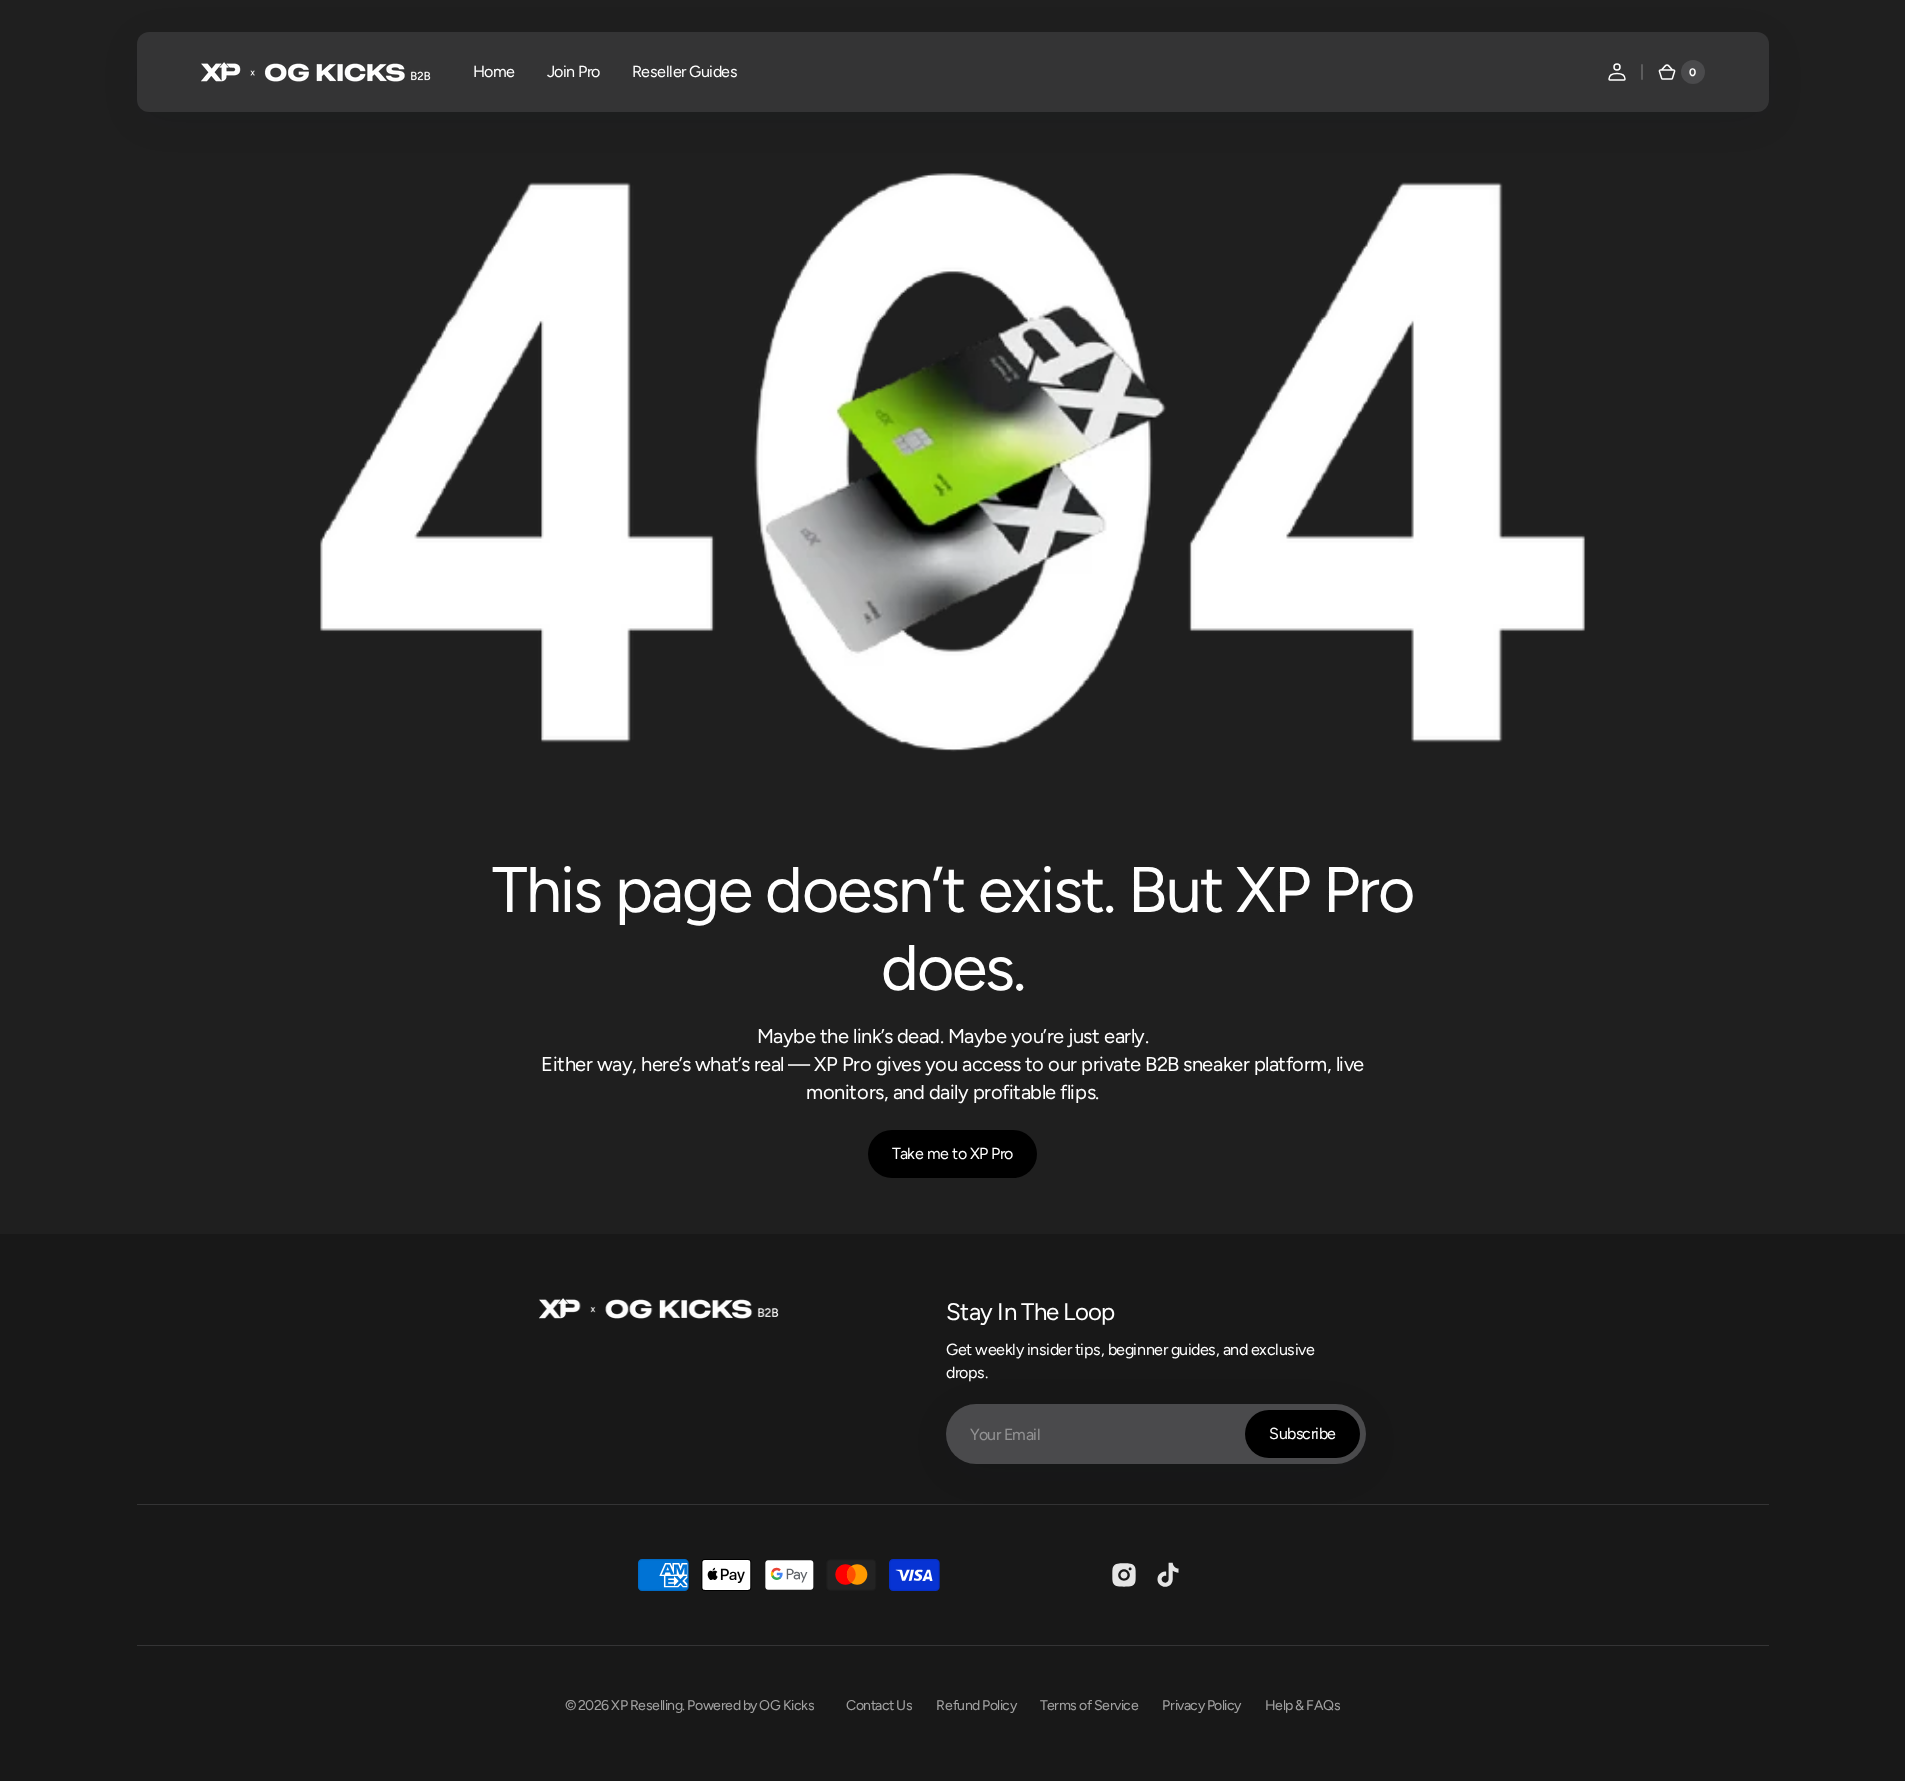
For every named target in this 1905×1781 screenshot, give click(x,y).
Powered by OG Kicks (750, 1705)
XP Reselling (646, 1705)
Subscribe (1302, 1433)
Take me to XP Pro (952, 1153)
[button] (1617, 72)
